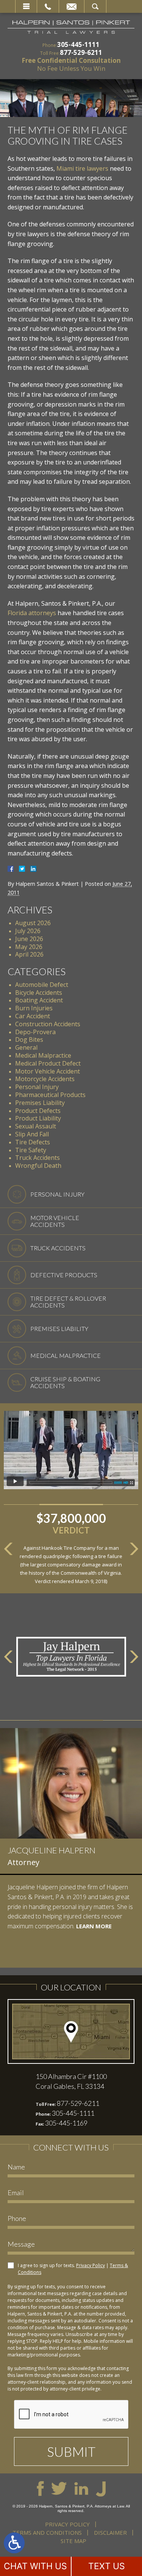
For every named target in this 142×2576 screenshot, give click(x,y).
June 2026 (29, 939)
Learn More (45, 1955)
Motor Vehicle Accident (48, 1071)
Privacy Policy (91, 2265)
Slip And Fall (32, 1134)
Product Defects (38, 1111)
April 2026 (29, 954)
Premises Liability (40, 1103)
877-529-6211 (81, 52)
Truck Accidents (37, 1158)
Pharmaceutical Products (50, 1095)
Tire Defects (33, 1142)
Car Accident (33, 1016)
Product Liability (38, 1118)
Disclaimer (110, 2532)
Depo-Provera (35, 1032)
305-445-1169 (66, 2123)
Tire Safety (31, 1150)
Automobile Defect (42, 985)
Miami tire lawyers (82, 168)
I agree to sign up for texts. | (73, 2269)
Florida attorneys (32, 613)
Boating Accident (39, 1000)
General (26, 1047)
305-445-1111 (78, 44)
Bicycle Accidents (39, 993)
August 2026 (33, 923)
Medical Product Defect (48, 1063)
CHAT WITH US (35, 2566)
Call (48, 6)
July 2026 (28, 931)
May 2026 (29, 947)
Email (72, 6)
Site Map (73, 2541)
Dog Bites (29, 1039)
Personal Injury (37, 1087)
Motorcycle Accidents (45, 1079)
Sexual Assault (36, 1126)
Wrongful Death (38, 1166)
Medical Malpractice (43, 1055)
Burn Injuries (34, 1008)
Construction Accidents (48, 1024)
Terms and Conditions (47, 2532)
